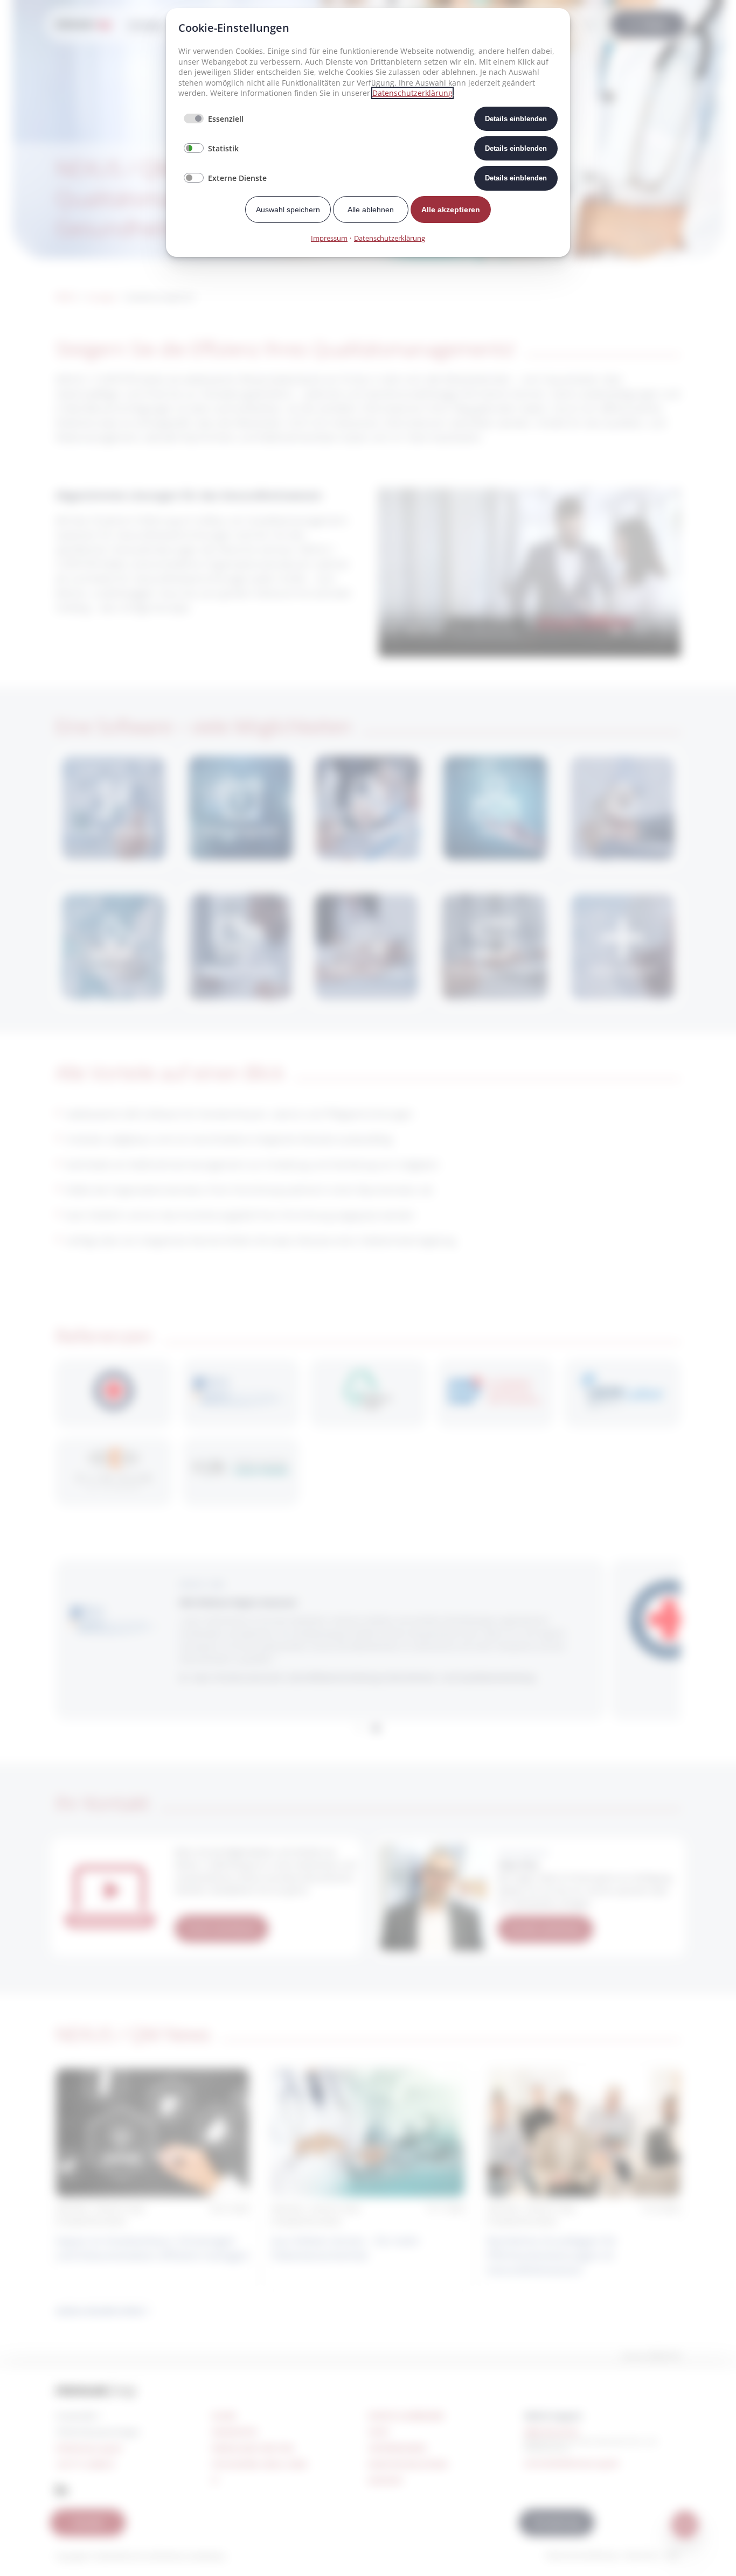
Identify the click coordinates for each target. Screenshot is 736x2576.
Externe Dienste (237, 178)
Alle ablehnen (371, 210)
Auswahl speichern (288, 210)
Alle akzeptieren (451, 210)
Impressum (329, 238)
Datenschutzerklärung (412, 93)
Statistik (223, 148)
